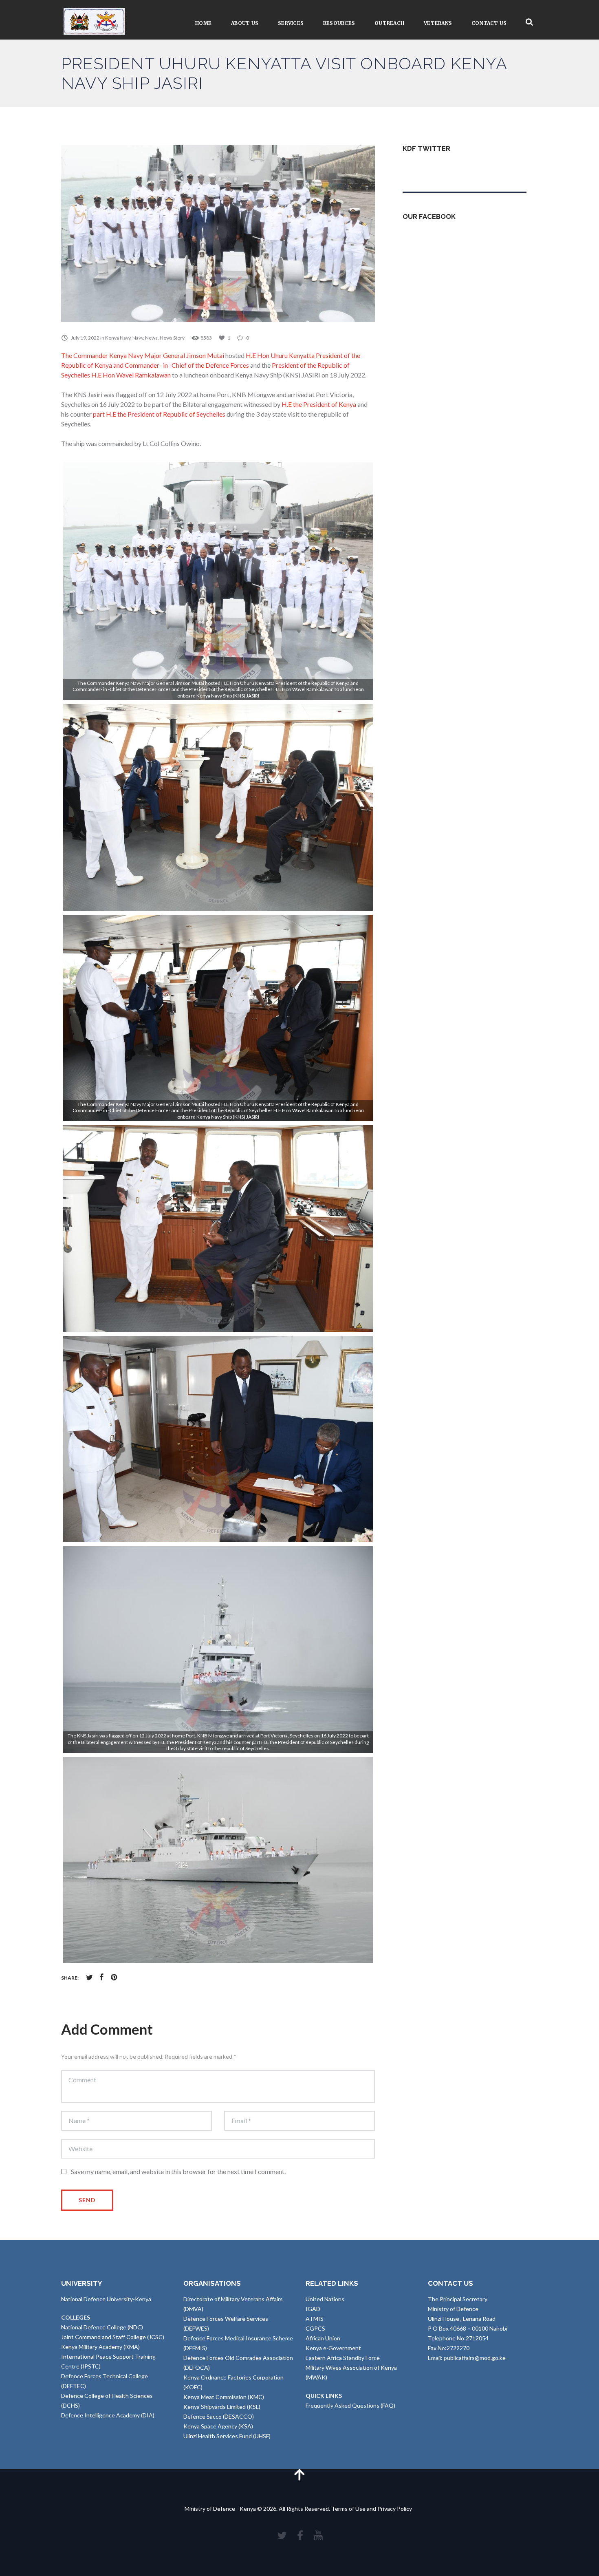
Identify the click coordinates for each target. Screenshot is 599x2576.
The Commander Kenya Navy (102, 355)
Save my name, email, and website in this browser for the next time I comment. (178, 2171)
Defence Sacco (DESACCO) (219, 2416)
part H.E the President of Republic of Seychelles (159, 414)
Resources (339, 23)
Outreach (389, 23)
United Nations (325, 2299)
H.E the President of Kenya (319, 404)
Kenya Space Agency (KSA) (218, 2426)
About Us (245, 23)
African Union (323, 2338)
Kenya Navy (118, 338)
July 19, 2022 (85, 338)
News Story (172, 338)
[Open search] (529, 22)
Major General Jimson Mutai (184, 355)
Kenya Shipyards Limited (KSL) (222, 2407)
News (151, 338)
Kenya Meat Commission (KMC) (224, 2397)
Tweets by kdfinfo (426, 168)
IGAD (313, 2309)
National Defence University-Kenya (106, 2299)
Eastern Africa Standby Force (343, 2358)
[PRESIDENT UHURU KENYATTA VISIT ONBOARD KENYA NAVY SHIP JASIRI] (218, 234)
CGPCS (315, 2328)
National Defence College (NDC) (102, 2327)
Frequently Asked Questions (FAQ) (350, 2405)
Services (291, 23)
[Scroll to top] (299, 2474)
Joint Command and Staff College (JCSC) (113, 2337)
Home (203, 23)
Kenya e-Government (333, 2348)
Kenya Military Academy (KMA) (100, 2347)
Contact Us (489, 23)
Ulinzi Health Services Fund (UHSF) (227, 2436)
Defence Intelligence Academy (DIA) (108, 2415)
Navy (138, 338)
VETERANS (438, 23)
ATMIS (315, 2319)
